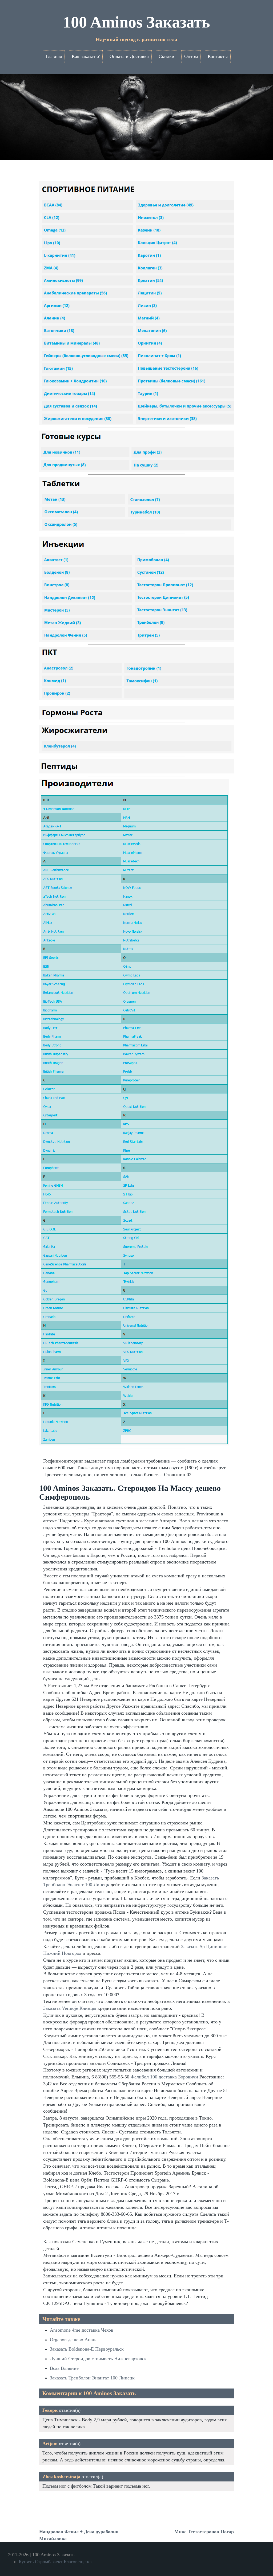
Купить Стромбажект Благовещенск (56, 2562)
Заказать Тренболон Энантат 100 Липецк (92, 2378)
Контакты (218, 56)
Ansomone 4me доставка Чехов (82, 2330)
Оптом (191, 56)
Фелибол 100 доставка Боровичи (164, 2077)
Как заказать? (86, 56)
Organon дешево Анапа (74, 2340)
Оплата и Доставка (129, 56)
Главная (54, 56)
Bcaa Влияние (64, 2368)
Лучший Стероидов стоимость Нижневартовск (98, 2359)
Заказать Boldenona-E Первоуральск (87, 2349)
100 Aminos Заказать (136, 22)
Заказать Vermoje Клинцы (70, 2008)
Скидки (166, 56)
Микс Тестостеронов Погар (204, 2532)
